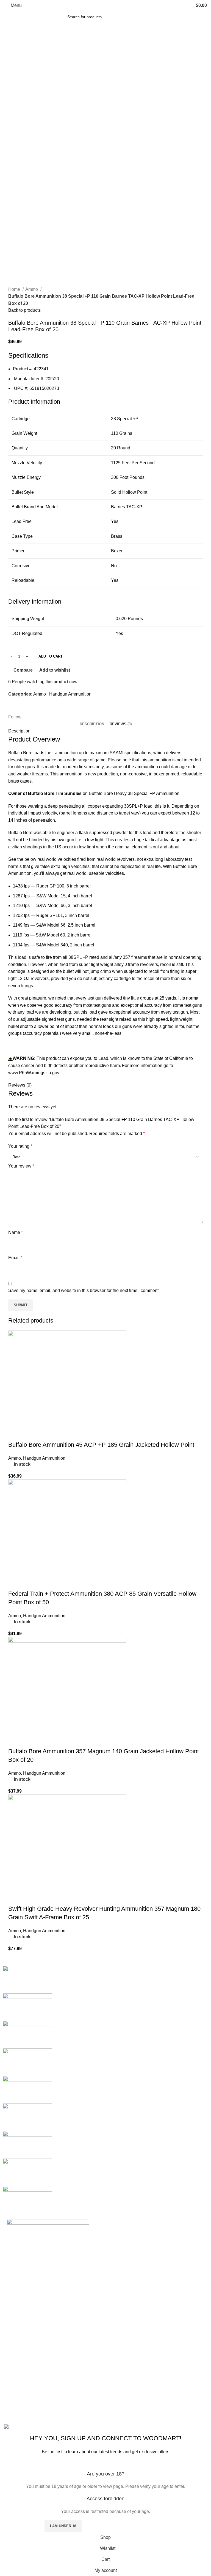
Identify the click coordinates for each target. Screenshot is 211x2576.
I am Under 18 (63, 2526)
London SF (15, 2373)
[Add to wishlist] (60, 1434)
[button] (15, 1434)
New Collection (160, 2373)
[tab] (92, 724)
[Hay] (27, 2117)
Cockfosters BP (19, 2383)
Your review (21, 1166)
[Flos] (27, 2144)
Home (15, 289)
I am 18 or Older (22, 2526)
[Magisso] (27, 2007)
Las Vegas (14, 2414)
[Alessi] (27, 2199)
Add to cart (51, 656)
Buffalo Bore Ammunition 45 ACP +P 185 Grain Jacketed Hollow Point (101, 1445)
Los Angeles (16, 2393)
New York (14, 2362)
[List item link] (53, 2322)
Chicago (12, 2403)
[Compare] (45, 1434)
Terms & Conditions (94, 2383)
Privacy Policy (88, 2362)
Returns (82, 2373)
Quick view (30, 1434)
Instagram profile (161, 2362)
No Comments (153, 2246)
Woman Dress (159, 2383)
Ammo (32, 289)
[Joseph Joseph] (27, 2089)
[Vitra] (27, 1979)
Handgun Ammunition (70, 694)
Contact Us (85, 2393)
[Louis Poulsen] (27, 2034)
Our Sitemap (87, 2414)
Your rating (20, 1146)
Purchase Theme (162, 2414)
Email (15, 1258)
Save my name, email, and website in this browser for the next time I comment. (84, 1290)
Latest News (87, 2403)
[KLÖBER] (27, 2062)
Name (16, 1232)
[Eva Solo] (27, 2172)
